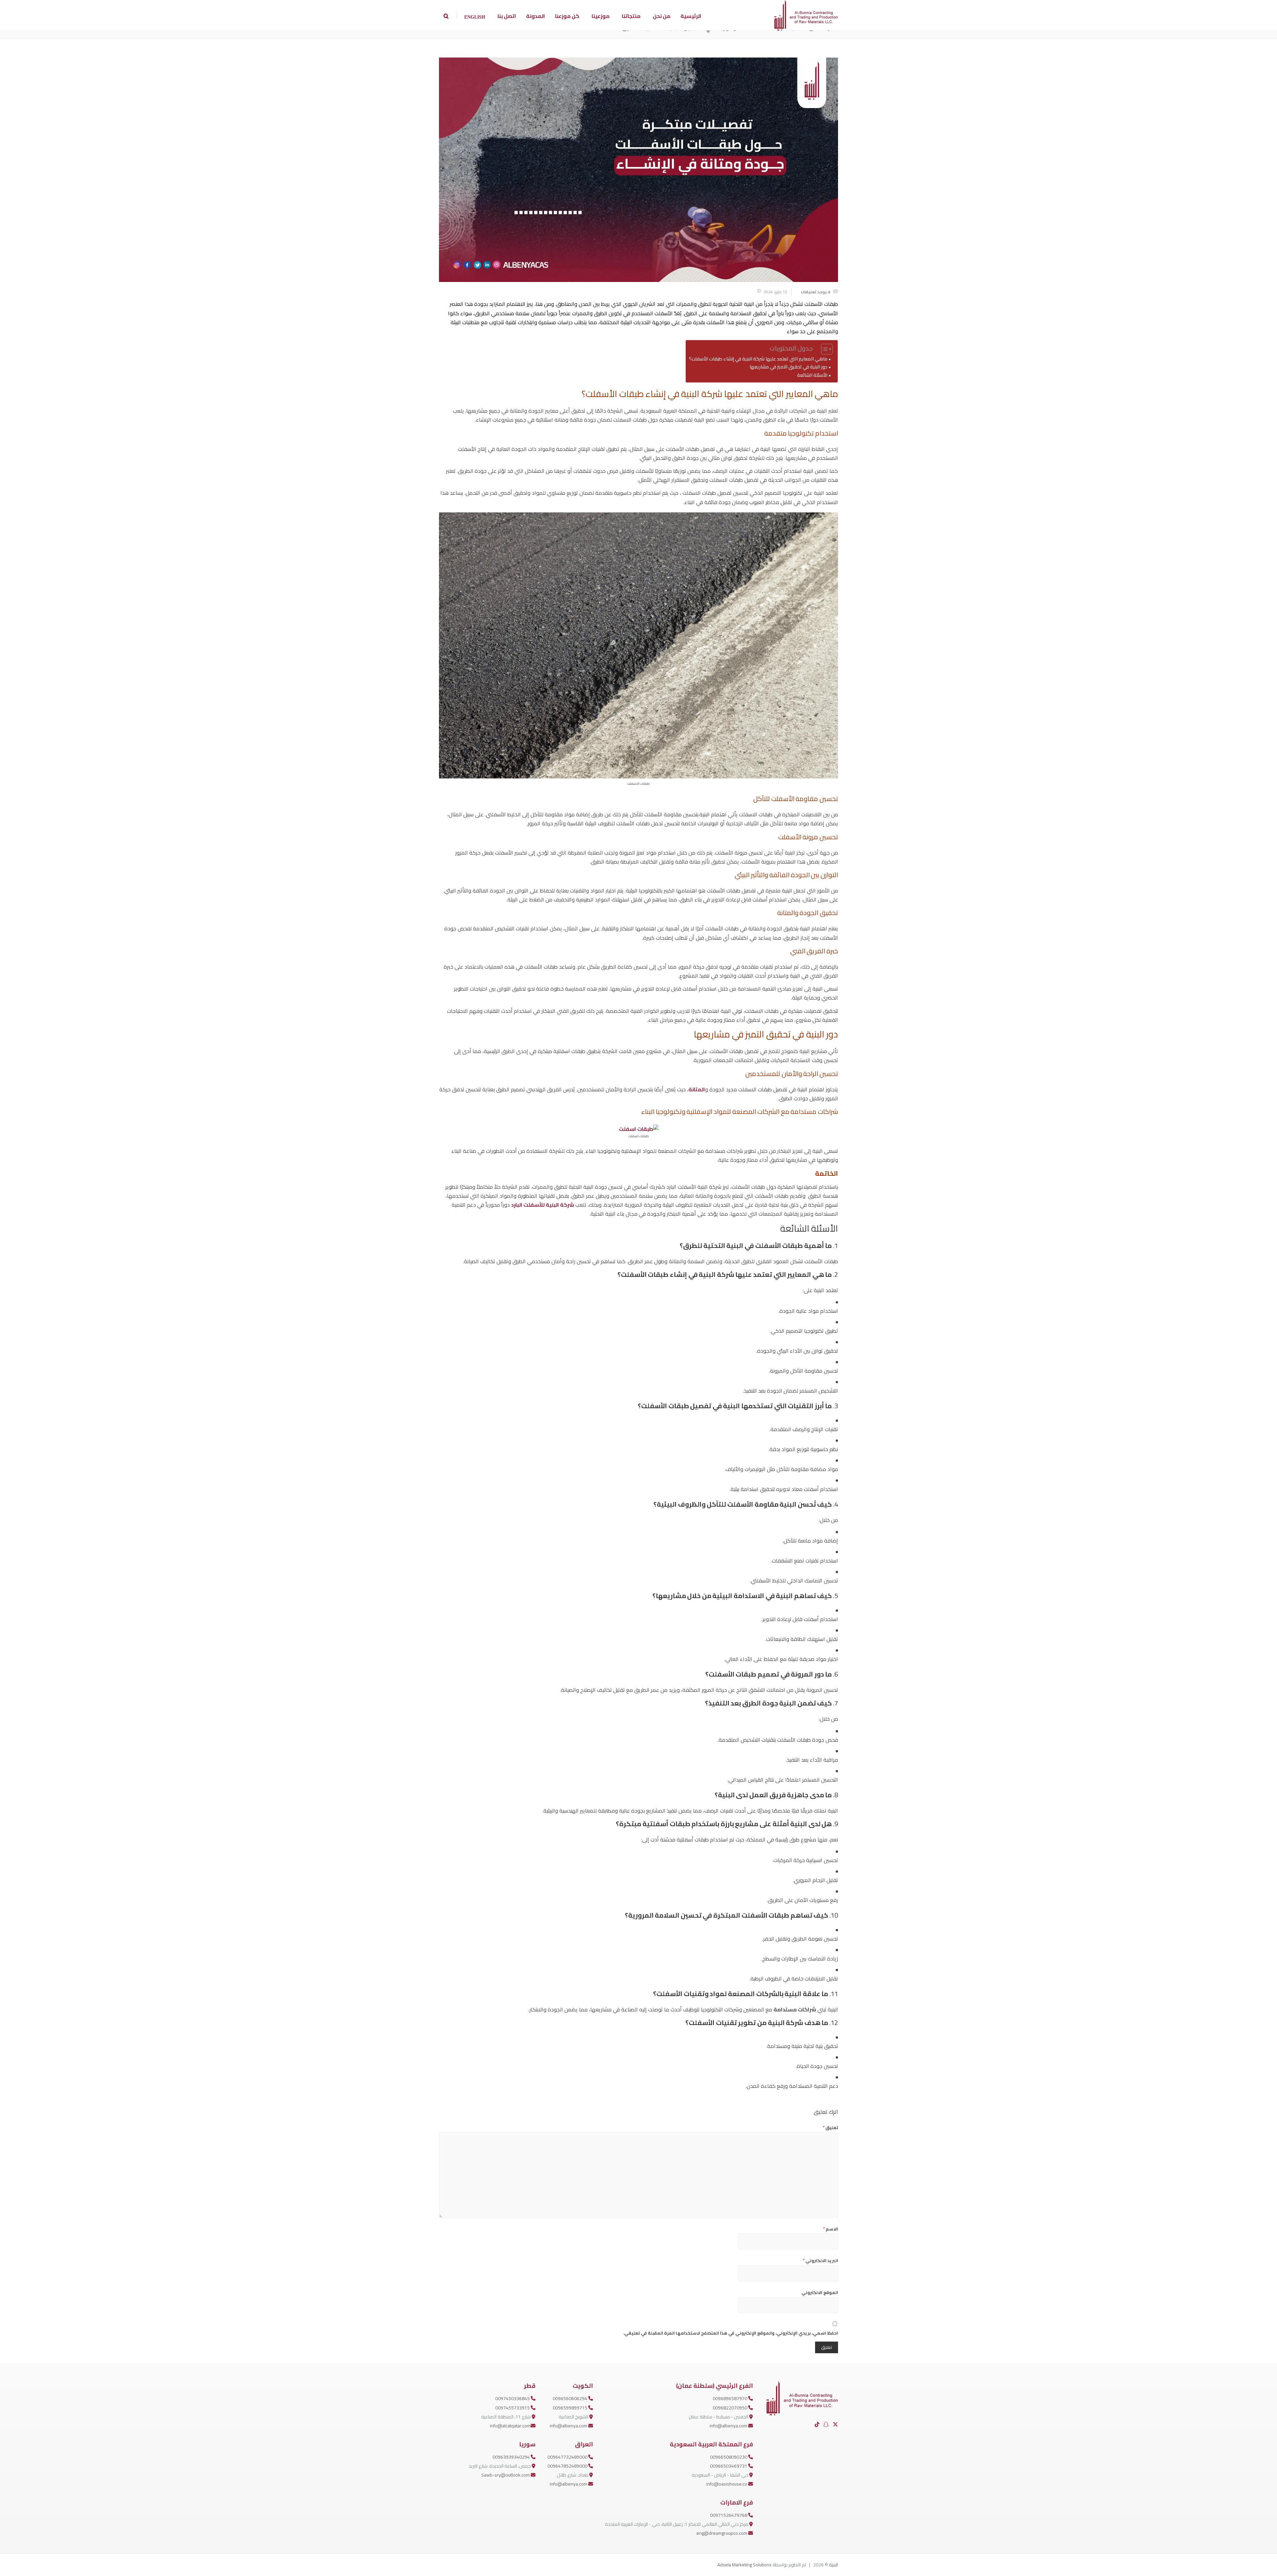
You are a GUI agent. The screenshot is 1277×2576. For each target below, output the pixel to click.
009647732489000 (568, 2457)
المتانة (697, 1089)
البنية (834, 2565)
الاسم (831, 2229)
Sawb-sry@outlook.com (506, 2475)
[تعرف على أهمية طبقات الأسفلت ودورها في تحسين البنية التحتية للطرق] (638, 170)
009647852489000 (568, 2466)
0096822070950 (730, 2408)
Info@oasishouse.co (727, 2484)
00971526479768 (729, 2515)
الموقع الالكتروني (820, 2292)
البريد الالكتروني (820, 2260)
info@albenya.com (729, 2426)
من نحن (662, 16)
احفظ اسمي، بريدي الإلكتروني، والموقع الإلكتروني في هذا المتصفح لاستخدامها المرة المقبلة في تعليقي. (731, 2333)
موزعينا (601, 16)
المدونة (536, 16)
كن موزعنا (567, 16)
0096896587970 (730, 2398)
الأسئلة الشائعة (812, 375)
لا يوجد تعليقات (816, 292)
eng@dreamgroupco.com (722, 2533)
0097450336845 (513, 2398)
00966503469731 (729, 2466)
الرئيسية (691, 16)
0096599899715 (570, 2408)
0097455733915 (513, 2408)
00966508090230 (729, 2457)
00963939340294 (512, 2457)
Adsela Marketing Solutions (744, 2565)
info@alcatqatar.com (510, 2426)
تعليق (830, 2127)
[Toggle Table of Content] (824, 349)
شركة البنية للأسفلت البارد (543, 1205)
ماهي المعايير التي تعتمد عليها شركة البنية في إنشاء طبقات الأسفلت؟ (758, 359)
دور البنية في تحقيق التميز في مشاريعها (788, 367)
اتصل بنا (507, 16)
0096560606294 (570, 2398)
